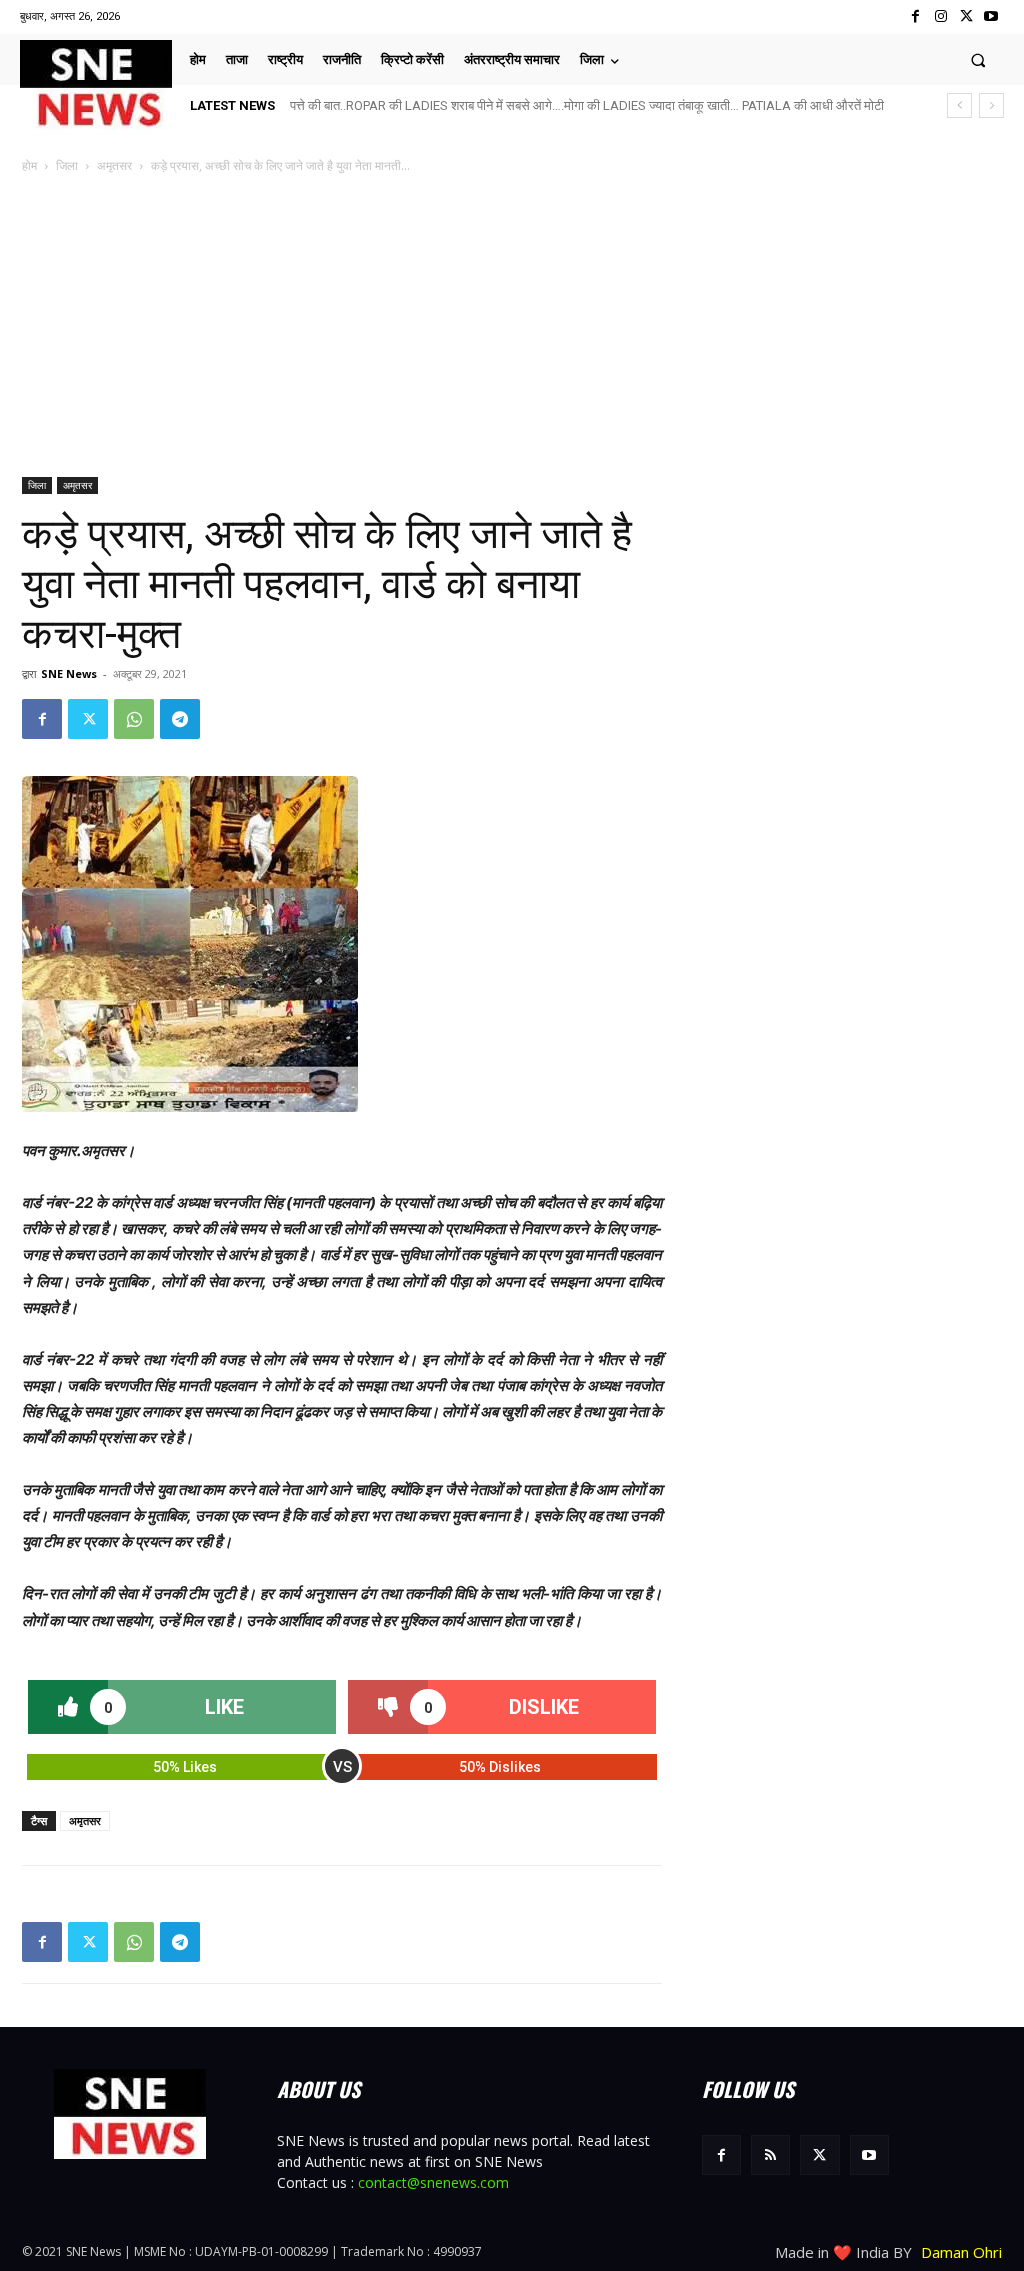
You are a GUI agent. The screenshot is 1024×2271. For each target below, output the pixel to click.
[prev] (959, 105)
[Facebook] (915, 16)
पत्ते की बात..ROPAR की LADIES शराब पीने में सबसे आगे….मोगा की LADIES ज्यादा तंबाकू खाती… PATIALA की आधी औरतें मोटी (587, 105)
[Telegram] (180, 719)
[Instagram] (940, 16)
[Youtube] (991, 16)
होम (29, 165)
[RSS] (770, 2154)
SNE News (69, 673)
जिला (67, 165)
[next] (991, 105)
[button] (978, 59)
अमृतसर (114, 165)
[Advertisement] (512, 327)
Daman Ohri (961, 2252)
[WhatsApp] (134, 719)
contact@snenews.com (433, 2182)
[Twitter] (966, 16)
